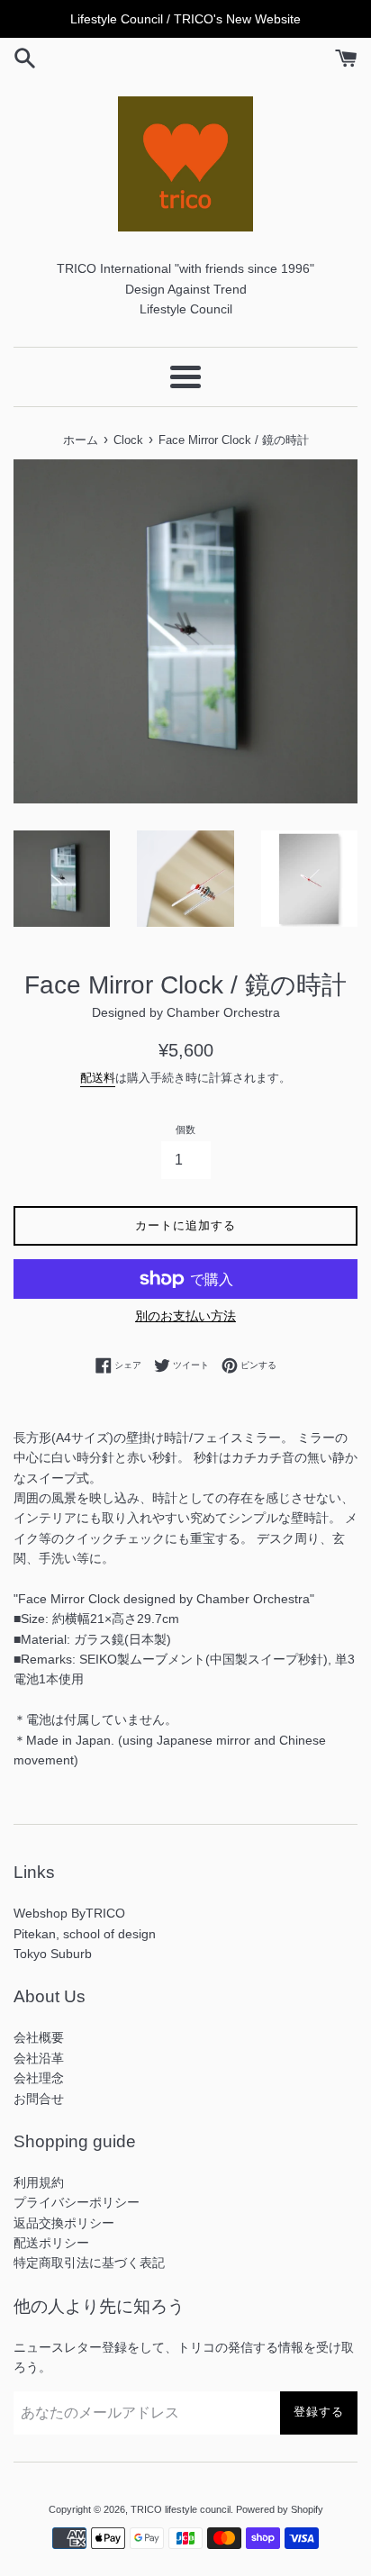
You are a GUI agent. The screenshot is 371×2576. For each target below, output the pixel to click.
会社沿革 (39, 2058)
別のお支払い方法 (185, 1316)
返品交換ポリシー (64, 2223)
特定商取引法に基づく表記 (89, 2263)
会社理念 (39, 2078)
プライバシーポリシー (77, 2202)
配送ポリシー (51, 2243)
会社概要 (39, 2037)
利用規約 (39, 2182)
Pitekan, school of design (85, 1934)
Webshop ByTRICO (69, 1913)
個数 (185, 1129)
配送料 (98, 1078)
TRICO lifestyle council (181, 2509)
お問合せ (39, 2099)
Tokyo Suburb (53, 1954)
